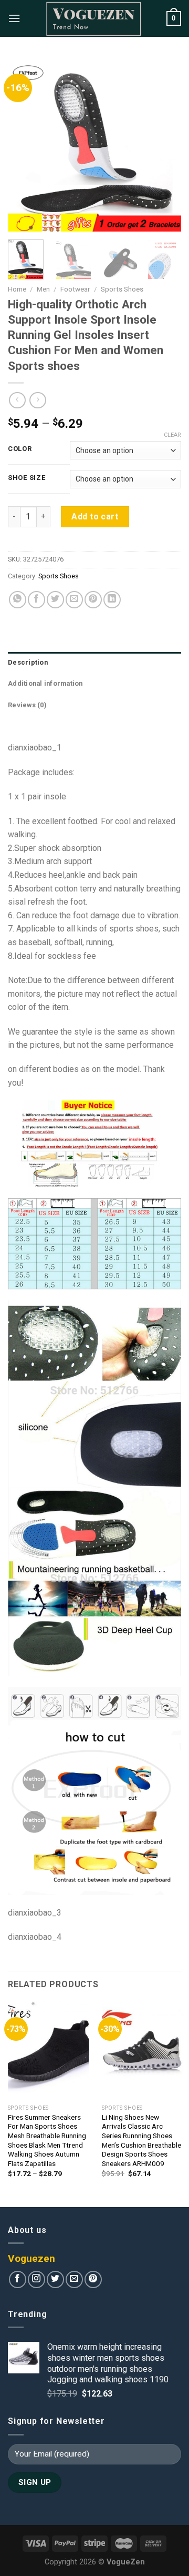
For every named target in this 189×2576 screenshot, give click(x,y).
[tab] (94, 663)
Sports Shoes (122, 289)
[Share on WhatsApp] (18, 600)
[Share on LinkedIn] (112, 600)
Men (43, 289)
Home (17, 289)
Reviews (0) (27, 705)
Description (28, 662)
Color (20, 449)
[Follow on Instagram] (36, 2279)
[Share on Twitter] (55, 600)
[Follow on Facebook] (18, 2279)
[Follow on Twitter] (55, 2279)
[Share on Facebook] (36, 600)
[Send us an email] (74, 2279)
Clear (172, 435)
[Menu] (14, 18)
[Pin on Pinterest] (93, 600)
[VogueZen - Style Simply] (93, 18)
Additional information (45, 683)
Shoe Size (27, 478)
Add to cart (95, 517)
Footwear (75, 289)
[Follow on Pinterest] (93, 2279)
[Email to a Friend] (74, 600)
